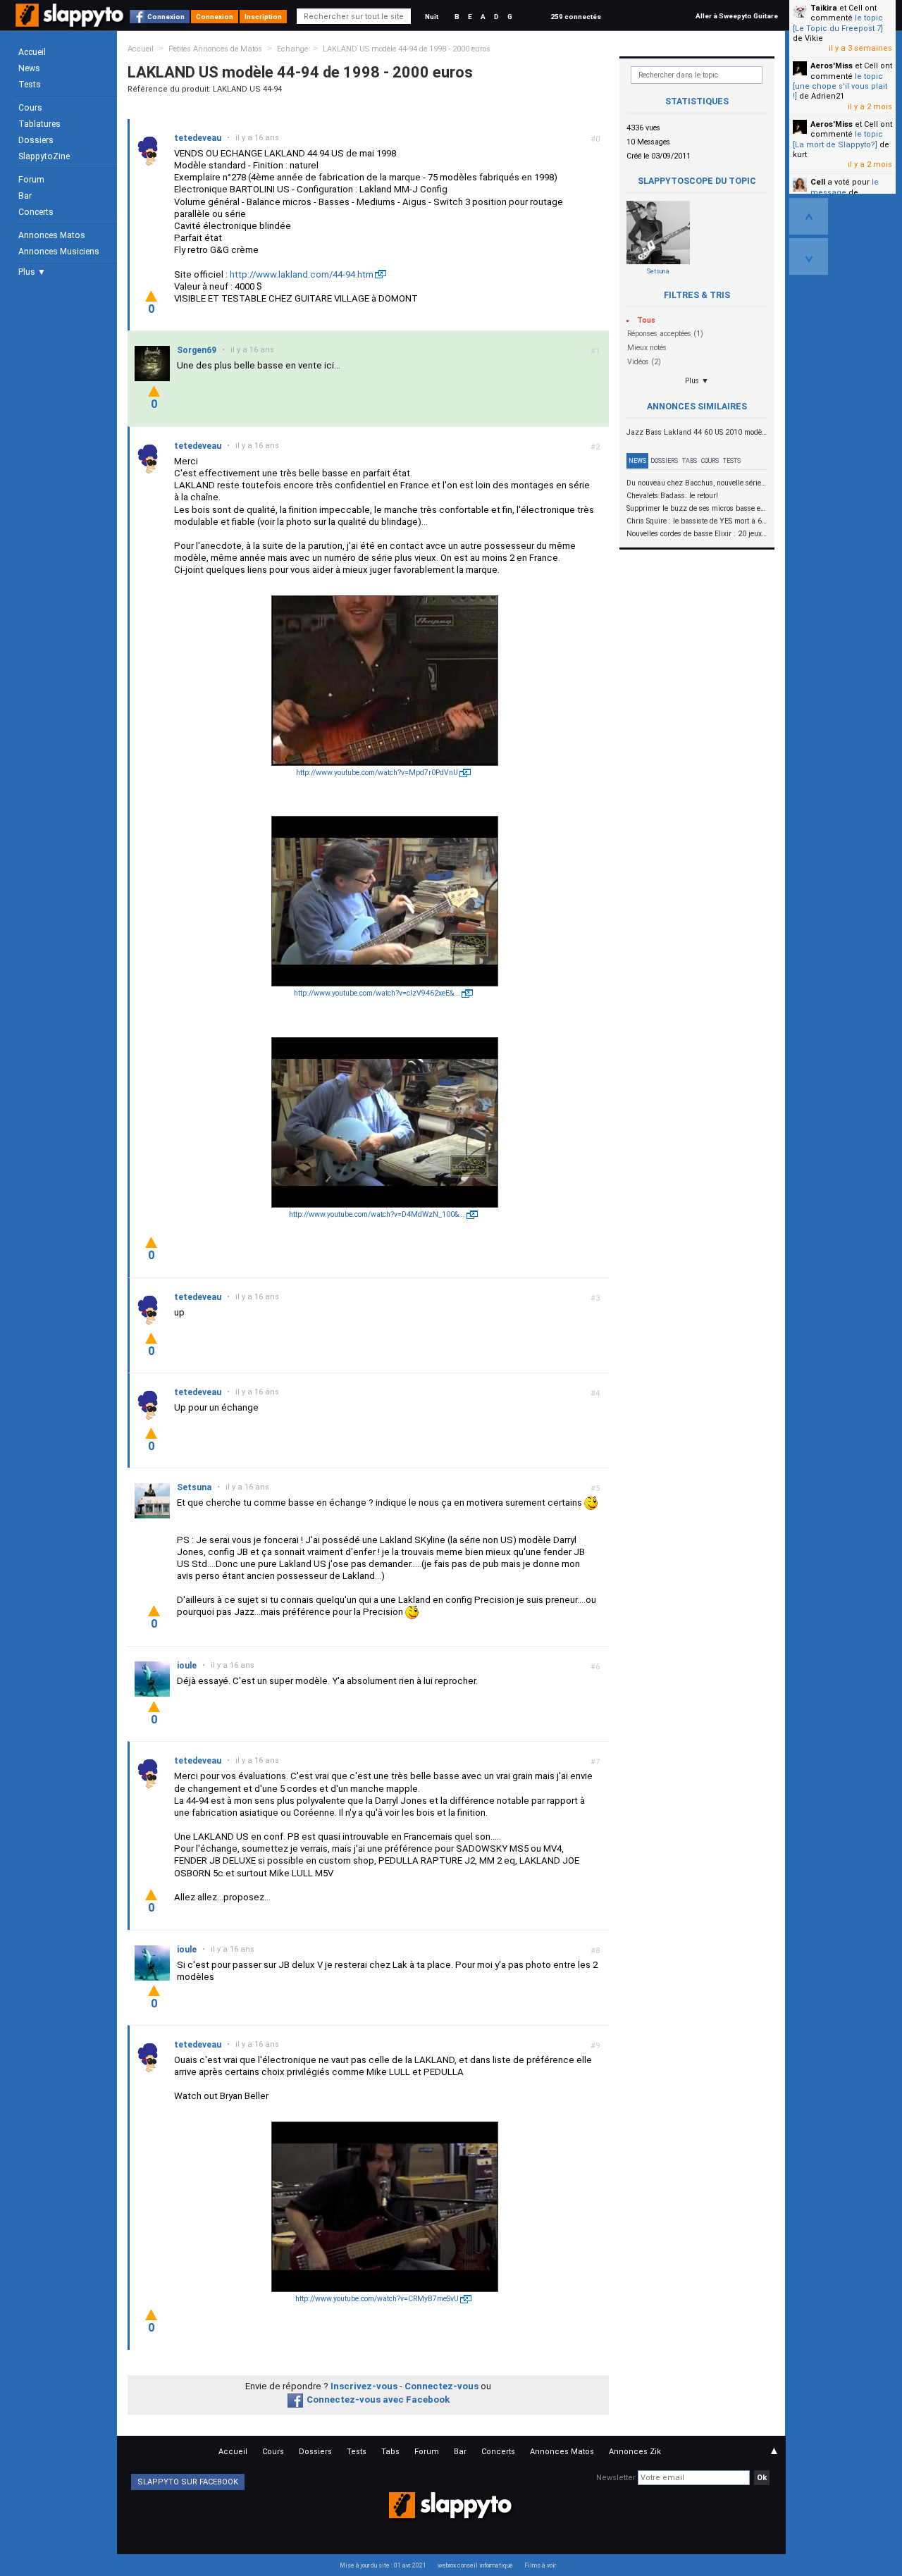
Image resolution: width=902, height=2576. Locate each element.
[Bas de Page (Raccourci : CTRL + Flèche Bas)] (809, 256)
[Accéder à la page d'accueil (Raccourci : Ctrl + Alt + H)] (71, 22)
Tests (30, 85)
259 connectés (576, 17)
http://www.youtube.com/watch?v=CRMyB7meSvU (377, 2299)
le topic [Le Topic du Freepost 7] (838, 23)
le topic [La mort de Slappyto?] (838, 139)
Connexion (166, 17)
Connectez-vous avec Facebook (378, 2399)
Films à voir (540, 2565)
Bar (25, 196)
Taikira (824, 8)
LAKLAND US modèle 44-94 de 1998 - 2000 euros (407, 49)
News (29, 68)
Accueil (32, 52)
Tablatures (39, 124)
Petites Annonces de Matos (215, 49)
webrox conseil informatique (475, 2565)
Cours (30, 108)
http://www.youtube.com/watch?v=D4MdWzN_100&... (377, 1214)
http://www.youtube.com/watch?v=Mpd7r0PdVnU (377, 773)
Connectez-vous (441, 2386)
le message (845, 187)
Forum (31, 180)
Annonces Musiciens (59, 252)
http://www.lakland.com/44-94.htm (302, 274)
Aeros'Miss (832, 66)
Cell (818, 182)
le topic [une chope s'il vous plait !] (840, 87)
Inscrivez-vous (364, 2386)
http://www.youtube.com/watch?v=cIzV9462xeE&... (377, 993)
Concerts (36, 212)
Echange (292, 49)
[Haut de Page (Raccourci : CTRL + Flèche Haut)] (809, 216)
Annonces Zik (635, 2452)
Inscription (263, 17)
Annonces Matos (52, 235)
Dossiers (36, 140)
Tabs (690, 461)
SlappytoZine (44, 156)
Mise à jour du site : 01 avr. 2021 (383, 2565)
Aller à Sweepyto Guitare (737, 16)
